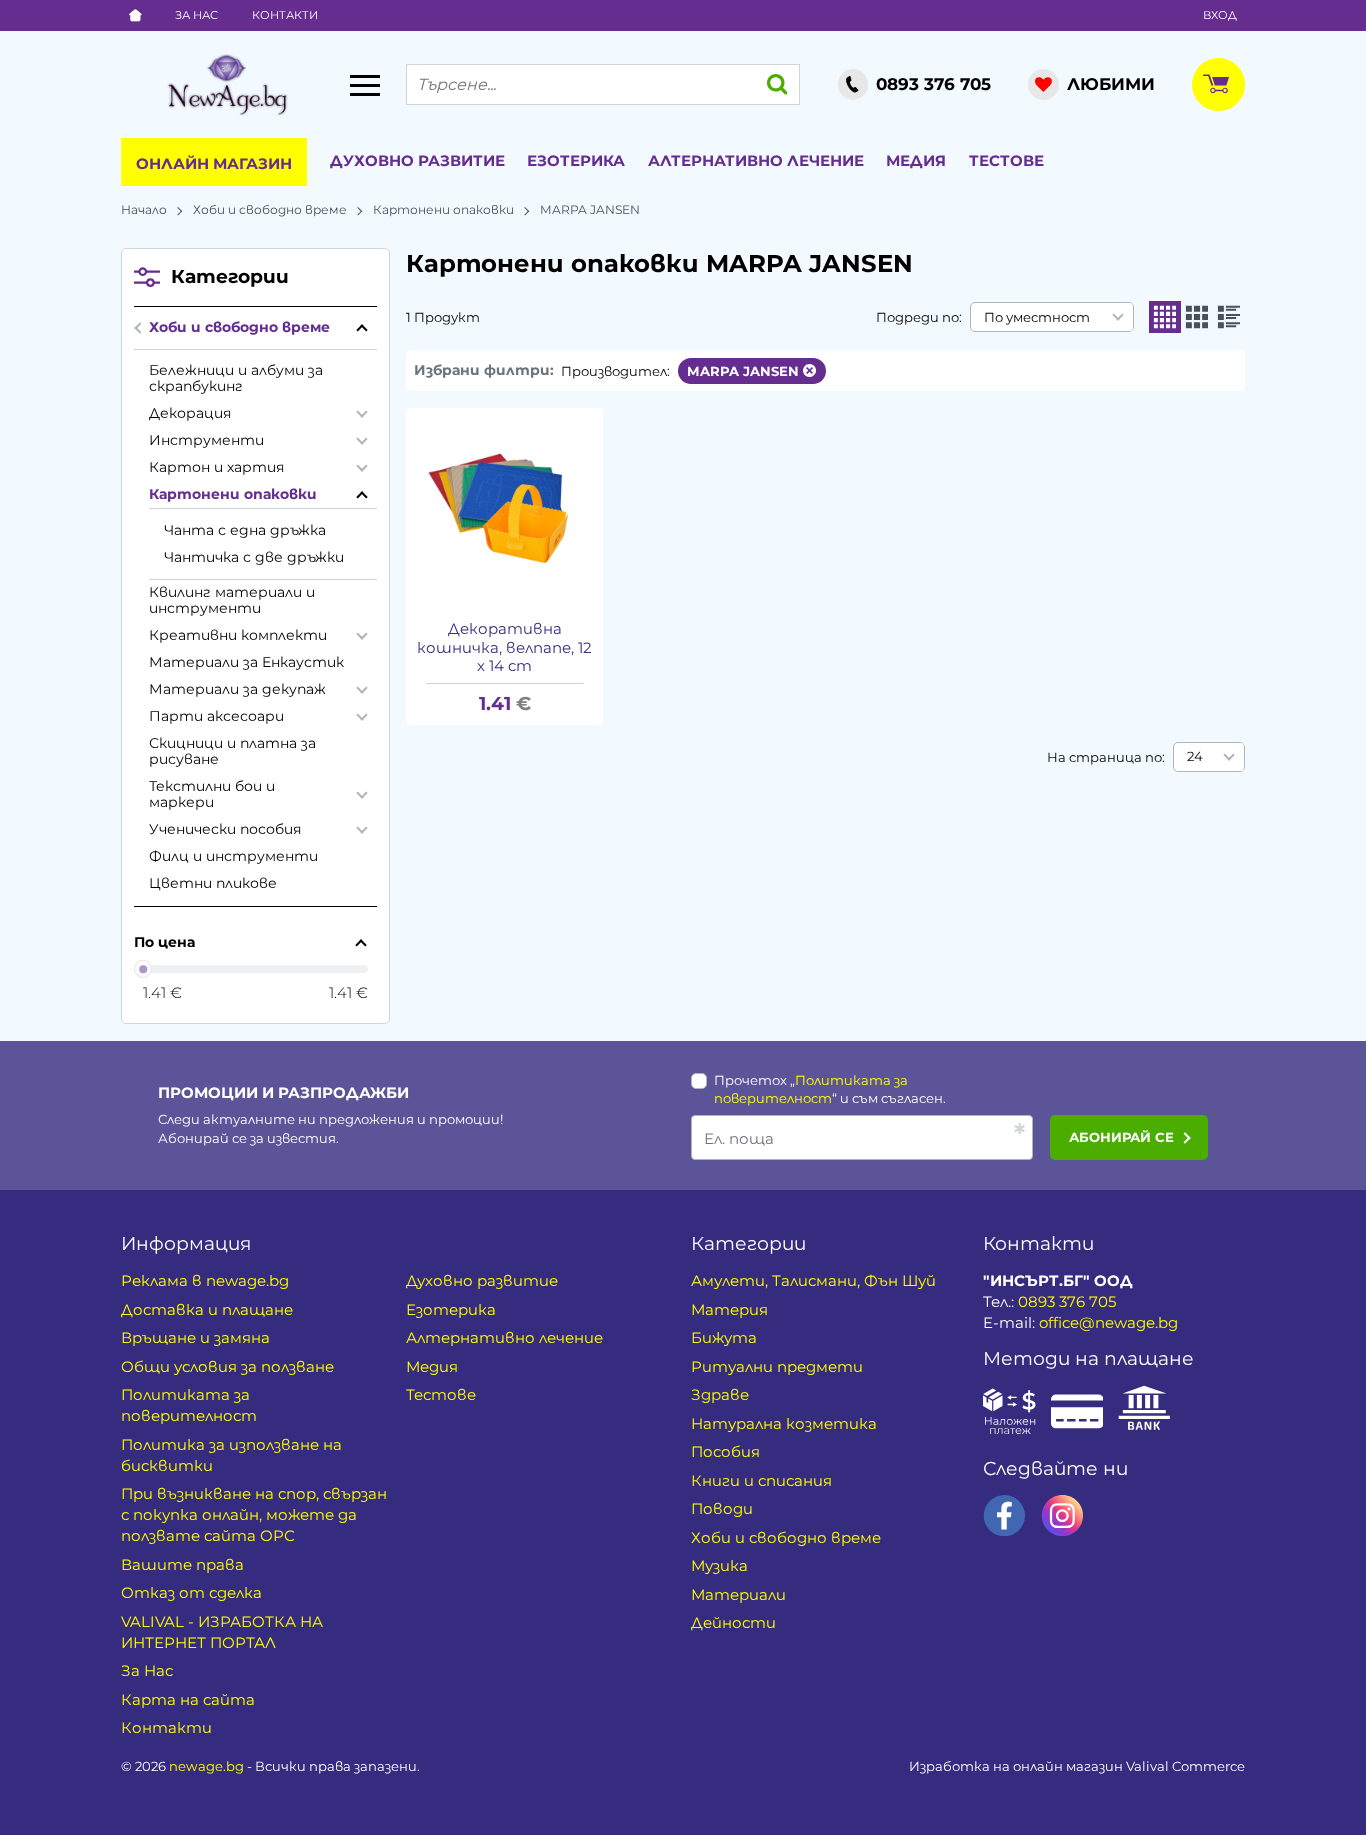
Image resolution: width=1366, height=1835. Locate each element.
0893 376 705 (1067, 1301)
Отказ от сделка (191, 1592)
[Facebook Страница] (1004, 1515)
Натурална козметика (784, 1423)
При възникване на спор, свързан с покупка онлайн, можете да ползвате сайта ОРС (254, 1514)
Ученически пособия (225, 829)
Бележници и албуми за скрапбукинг (236, 378)
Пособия (725, 1451)
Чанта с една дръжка (245, 530)
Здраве (720, 1394)
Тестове (1006, 160)
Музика (719, 1565)
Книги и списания (761, 1480)
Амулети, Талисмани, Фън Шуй (813, 1280)
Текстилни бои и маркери (212, 794)
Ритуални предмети (777, 1366)
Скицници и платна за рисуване (232, 751)
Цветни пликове (213, 883)
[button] (1165, 317)
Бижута (724, 1337)
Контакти (285, 15)
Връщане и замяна (195, 1337)
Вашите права (182, 1564)
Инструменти (206, 440)
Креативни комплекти (238, 635)
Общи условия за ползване (227, 1366)
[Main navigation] (365, 85)
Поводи (722, 1508)
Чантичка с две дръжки (254, 557)
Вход (1220, 15)
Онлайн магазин (214, 163)
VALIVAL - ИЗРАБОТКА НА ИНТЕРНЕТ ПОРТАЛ (222, 1632)
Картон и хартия (217, 467)
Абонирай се (1121, 1137)
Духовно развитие (417, 160)
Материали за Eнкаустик (246, 662)
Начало (144, 209)
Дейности (733, 1622)
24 (1195, 756)
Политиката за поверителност (189, 1405)
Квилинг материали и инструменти (232, 600)
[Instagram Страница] (1062, 1515)
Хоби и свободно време (270, 209)
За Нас (196, 15)
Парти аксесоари (216, 716)
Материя (729, 1309)
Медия (916, 160)
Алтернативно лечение (756, 160)
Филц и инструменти (233, 856)
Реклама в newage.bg (205, 1280)
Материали (738, 1594)
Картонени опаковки (443, 209)
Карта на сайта (188, 1699)
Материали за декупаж (237, 689)
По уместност (1037, 317)
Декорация (190, 413)
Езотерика (576, 160)
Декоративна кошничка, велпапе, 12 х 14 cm (504, 648)
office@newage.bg (1108, 1322)
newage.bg (206, 1766)
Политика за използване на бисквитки (231, 1455)
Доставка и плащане (207, 1309)
